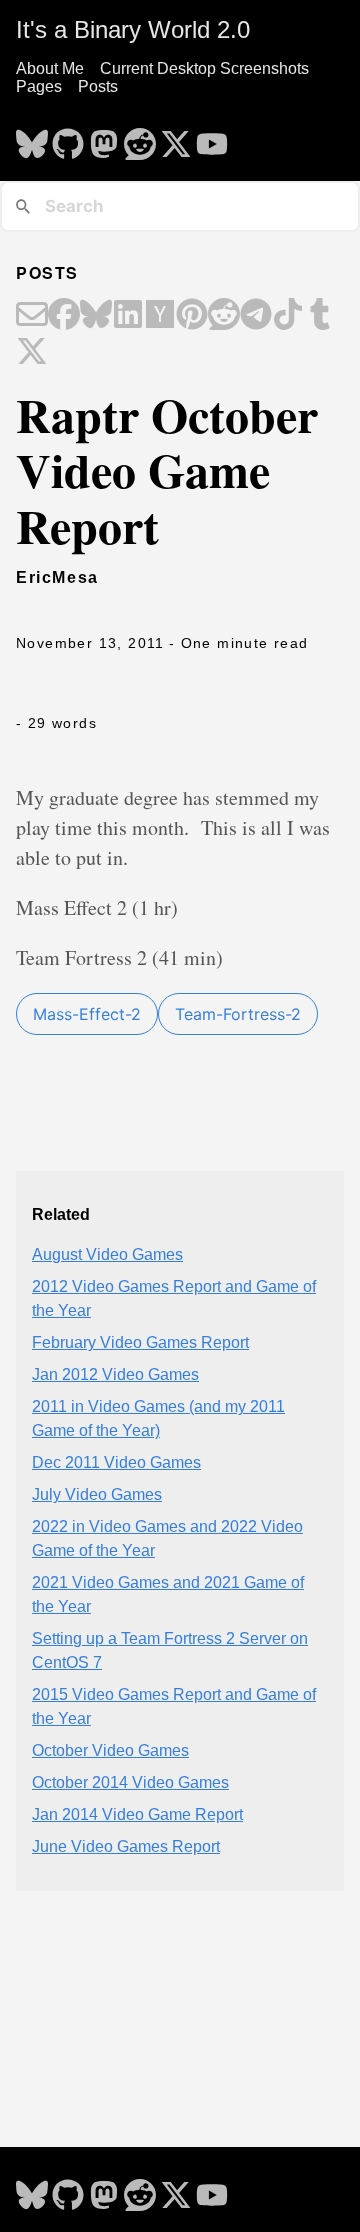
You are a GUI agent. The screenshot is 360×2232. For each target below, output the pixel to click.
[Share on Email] (32, 316)
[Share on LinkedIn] (128, 316)
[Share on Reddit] (224, 316)
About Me (50, 68)
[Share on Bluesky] (96, 316)
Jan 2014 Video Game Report (137, 1814)
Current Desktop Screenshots (204, 68)
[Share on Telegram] (256, 316)
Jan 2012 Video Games (115, 1374)
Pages (39, 86)
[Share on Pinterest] (192, 316)
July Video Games (97, 1494)
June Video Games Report (126, 1846)
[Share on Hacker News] (160, 316)
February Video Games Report (140, 1342)
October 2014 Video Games (130, 1782)
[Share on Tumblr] (320, 316)
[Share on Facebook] (64, 316)
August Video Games (107, 1254)
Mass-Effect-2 (87, 1014)
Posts (98, 86)
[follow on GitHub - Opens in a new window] (68, 138)
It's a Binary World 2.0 (133, 29)
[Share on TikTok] (288, 316)
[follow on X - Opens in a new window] (176, 138)
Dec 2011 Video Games (116, 1462)
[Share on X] (32, 353)
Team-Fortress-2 (238, 1014)
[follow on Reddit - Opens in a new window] (140, 138)
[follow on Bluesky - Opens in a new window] (32, 138)
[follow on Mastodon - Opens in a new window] (104, 138)
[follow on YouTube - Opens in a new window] (212, 138)
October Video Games (110, 1750)
